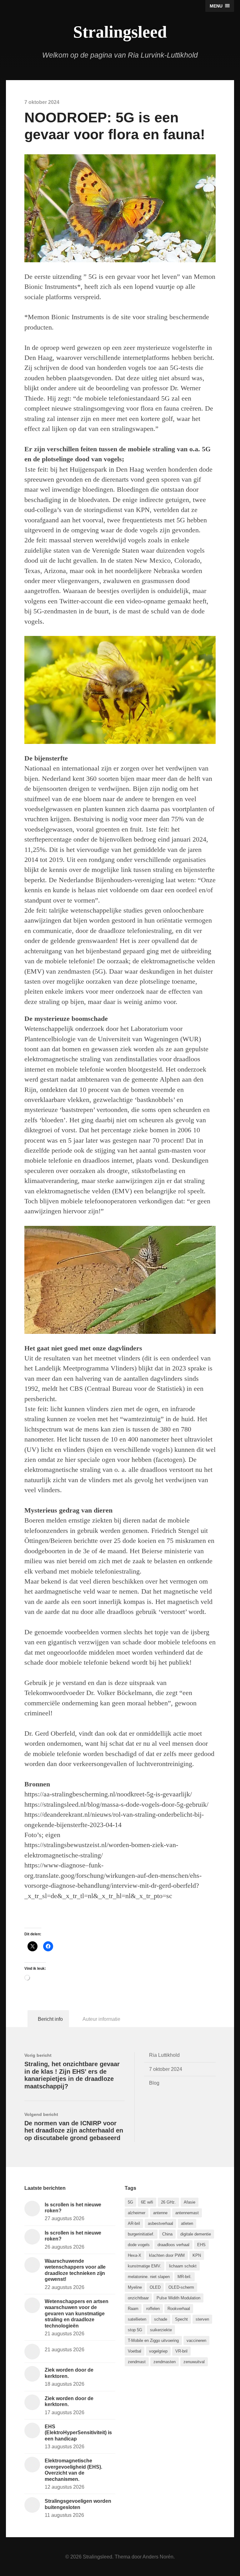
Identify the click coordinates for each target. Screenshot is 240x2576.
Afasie (190, 2202)
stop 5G (135, 2330)
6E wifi (147, 2202)
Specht (181, 2319)
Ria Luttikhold (164, 2055)
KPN (197, 2255)
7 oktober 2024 (166, 2069)
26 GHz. (168, 2202)
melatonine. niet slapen (149, 2277)
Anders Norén (158, 2557)
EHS (201, 2245)
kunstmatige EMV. (145, 2266)
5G (130, 2202)
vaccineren (196, 2340)
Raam (133, 2309)
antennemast (187, 2213)
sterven (202, 2319)
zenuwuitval (194, 2362)
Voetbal (135, 2351)
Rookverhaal (179, 2309)
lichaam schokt (183, 2266)
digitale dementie (196, 2234)
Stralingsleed (120, 32)
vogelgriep (158, 2351)
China (167, 2234)
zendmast (137, 2362)
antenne (160, 2213)
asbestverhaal (160, 2223)
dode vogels (139, 2245)
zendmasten (165, 2362)
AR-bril (134, 2223)
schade (161, 2319)
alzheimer (137, 2213)
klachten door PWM (167, 2255)
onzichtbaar (138, 2298)
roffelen (153, 2309)
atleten (187, 2223)
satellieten (137, 2319)
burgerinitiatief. (141, 2234)
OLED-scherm (181, 2287)
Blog (154, 2083)
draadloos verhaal (173, 2245)
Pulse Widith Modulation (178, 2298)
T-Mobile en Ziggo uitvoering (153, 2340)
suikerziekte (161, 2330)
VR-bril (181, 2351)
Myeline (135, 2287)
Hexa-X (135, 2255)
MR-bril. (185, 2277)
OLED (155, 2287)
